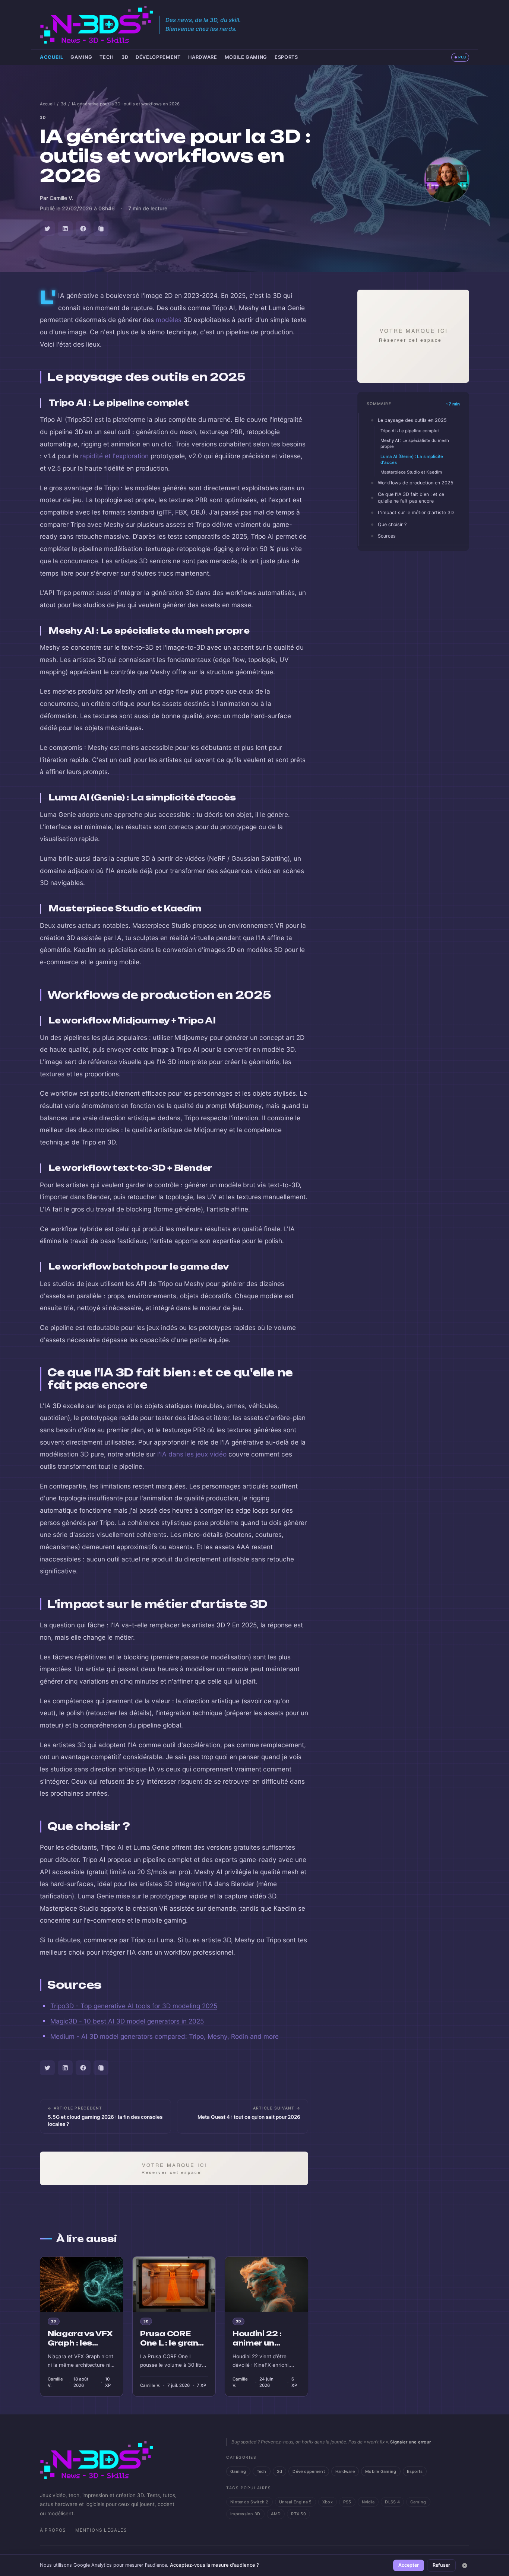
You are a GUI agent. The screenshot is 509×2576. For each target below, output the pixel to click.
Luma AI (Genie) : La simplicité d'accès (412, 459)
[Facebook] (83, 229)
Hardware (203, 57)
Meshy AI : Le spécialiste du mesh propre (415, 443)
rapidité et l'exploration (114, 456)
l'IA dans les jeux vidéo (192, 1454)
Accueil (51, 57)
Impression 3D (245, 2514)
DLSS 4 (392, 2502)
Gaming (81, 57)
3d (125, 57)
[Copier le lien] (101, 229)
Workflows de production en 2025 (416, 483)
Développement (158, 57)
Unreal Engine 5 (295, 2502)
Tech (107, 57)
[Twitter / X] (47, 229)
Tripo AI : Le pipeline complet (410, 431)
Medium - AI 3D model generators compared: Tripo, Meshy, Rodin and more (165, 2036)
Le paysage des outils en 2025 (412, 420)
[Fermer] (465, 2566)
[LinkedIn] (65, 229)
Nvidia (368, 2502)
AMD (276, 2514)
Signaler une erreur (410, 2442)
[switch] (460, 57)
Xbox (328, 2502)
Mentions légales (101, 2530)
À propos (53, 2530)
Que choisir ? (392, 524)
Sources (387, 536)
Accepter (409, 2565)
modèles (169, 320)
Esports (286, 57)
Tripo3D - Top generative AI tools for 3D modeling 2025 (134, 2006)
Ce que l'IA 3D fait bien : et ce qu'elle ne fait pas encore (411, 497)
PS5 (347, 2502)
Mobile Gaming (246, 57)
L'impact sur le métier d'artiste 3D (416, 512)
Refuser (441, 2565)
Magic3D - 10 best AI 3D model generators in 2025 (127, 2021)
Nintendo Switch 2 (249, 2502)
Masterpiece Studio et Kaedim (411, 472)
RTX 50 (298, 2514)
